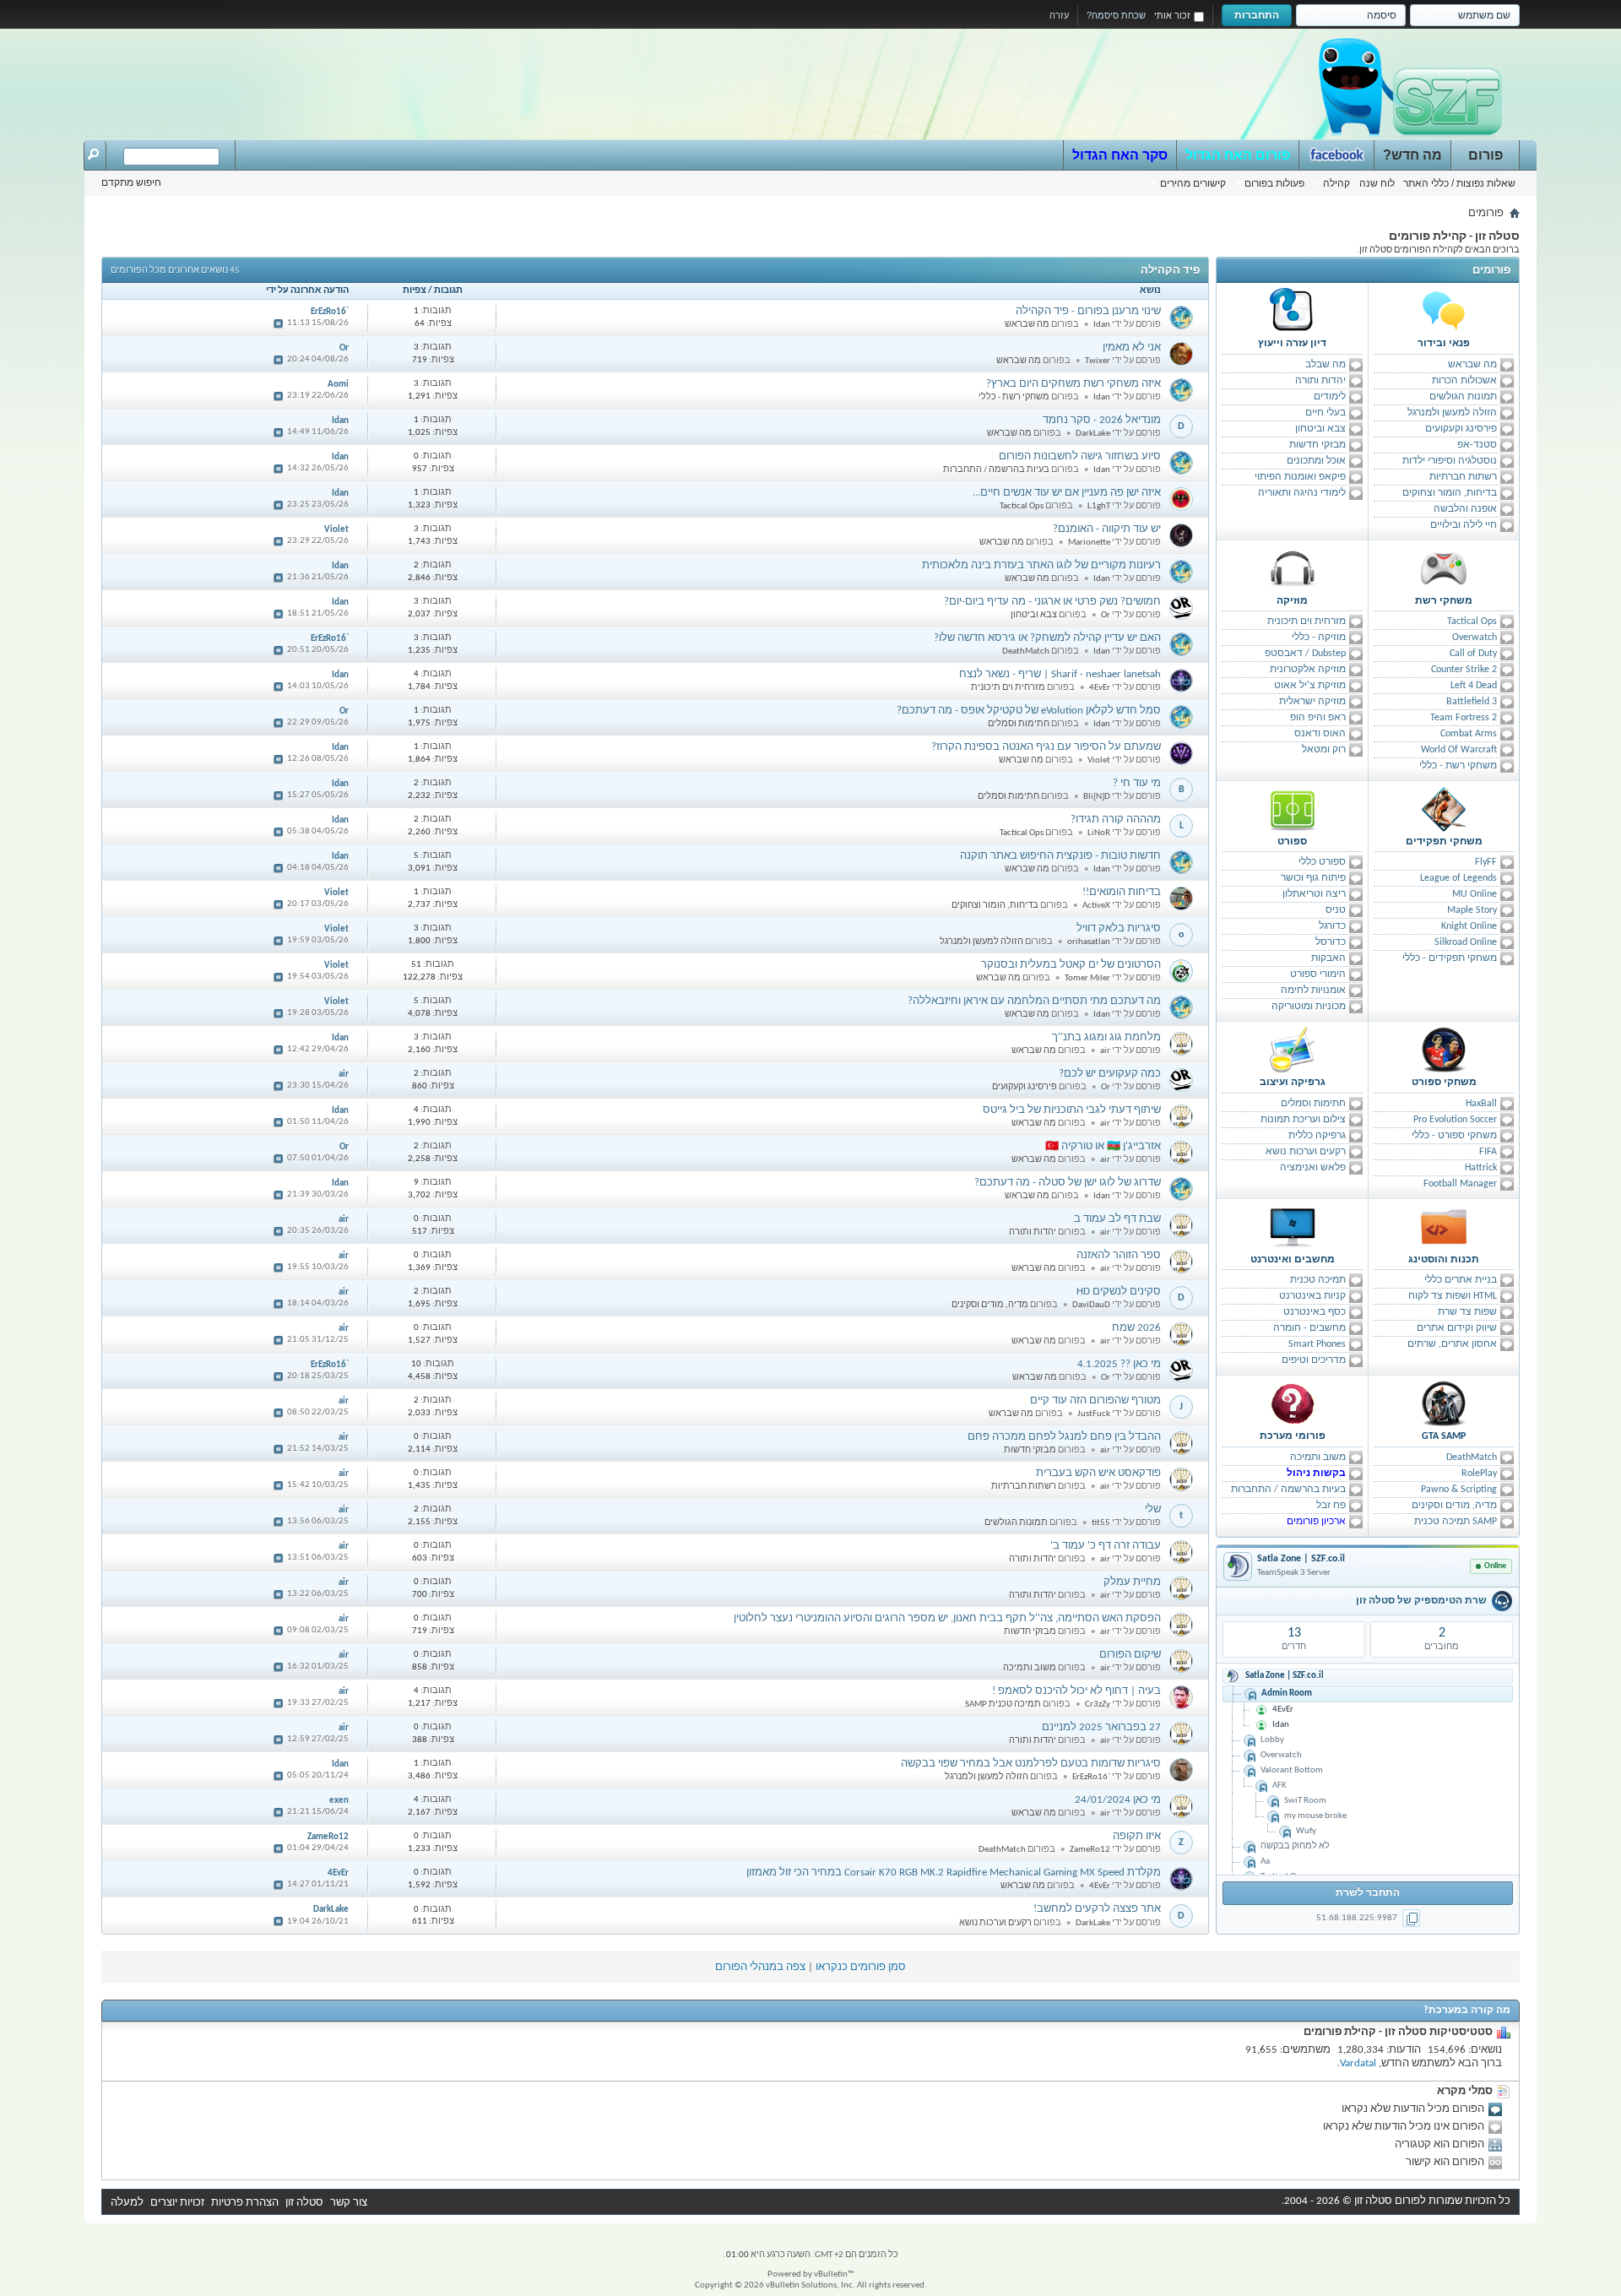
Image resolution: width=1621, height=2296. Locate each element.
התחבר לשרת (1368, 1893)
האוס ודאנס (1320, 734)
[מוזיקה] (1293, 568)
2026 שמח (1136, 1328)
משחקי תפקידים (1444, 842)
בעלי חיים (1326, 413)
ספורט (1292, 842)
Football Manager (1460, 1184)
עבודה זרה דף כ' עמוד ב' (1106, 1546)
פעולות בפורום (1274, 183)
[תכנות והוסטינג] (1444, 1227)
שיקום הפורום (1130, 1655)
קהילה (1336, 183)
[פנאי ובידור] (1444, 311)
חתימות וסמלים (1313, 1104)
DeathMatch (1472, 1457)
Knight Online (1469, 926)
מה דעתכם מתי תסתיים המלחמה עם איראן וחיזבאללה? (1034, 1001)
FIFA (1488, 1152)
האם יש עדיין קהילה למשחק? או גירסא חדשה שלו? (1047, 638)
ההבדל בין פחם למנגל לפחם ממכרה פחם (1064, 1437)
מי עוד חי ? (1137, 783)
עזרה (1059, 15)
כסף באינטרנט (1315, 1312)
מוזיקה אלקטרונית (1308, 670)
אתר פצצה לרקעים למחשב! (1097, 1909)
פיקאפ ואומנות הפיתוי (1300, 477)
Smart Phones (1317, 1344)
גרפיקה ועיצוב (1293, 1083)
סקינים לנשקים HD (1119, 1292)
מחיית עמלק (1132, 1582)
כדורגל (1332, 926)
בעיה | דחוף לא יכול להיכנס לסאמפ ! (1076, 1691)
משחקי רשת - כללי (1458, 766)
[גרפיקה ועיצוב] (1293, 1050)
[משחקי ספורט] (1444, 1050)
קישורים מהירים (1193, 183)
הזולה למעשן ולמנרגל (1452, 413)
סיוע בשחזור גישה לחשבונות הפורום (1080, 456)
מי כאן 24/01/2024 (1118, 1800)
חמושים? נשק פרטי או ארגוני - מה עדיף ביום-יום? (1052, 602)
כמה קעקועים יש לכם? (1110, 1074)
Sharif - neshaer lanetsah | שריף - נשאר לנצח (1060, 674)
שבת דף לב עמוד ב (1117, 1219)
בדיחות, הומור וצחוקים (1450, 493)
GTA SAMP (1444, 1436)
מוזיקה (1292, 601)
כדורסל (1331, 942)
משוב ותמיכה (1318, 1457)
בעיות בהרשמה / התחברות (1288, 1490)
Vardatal (1358, 2063)
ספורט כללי (1322, 862)
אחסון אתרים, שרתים (1452, 1344)
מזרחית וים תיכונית (1307, 621)
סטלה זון (304, 2203)
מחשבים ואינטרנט (1293, 1260)
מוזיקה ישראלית (1312, 702)
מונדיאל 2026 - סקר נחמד (1102, 420)
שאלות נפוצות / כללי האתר (1459, 183)
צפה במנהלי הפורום (760, 1967)
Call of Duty (1473, 654)
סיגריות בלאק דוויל (1119, 928)
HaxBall (1481, 1104)
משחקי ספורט (1444, 1083)
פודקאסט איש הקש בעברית (1098, 1473)
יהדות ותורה (1320, 381)
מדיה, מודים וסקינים (1454, 1506)
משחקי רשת (1444, 601)
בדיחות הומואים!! (1122, 892)
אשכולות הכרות (1464, 381)
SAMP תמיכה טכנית (1456, 1522)
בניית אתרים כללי (1461, 1280)
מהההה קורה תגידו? (1116, 820)
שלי (1153, 1509)
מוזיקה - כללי (1319, 638)
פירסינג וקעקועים (1461, 429)
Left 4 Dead (1474, 686)
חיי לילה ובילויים (1464, 525)
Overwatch (1475, 638)
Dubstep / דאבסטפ (1305, 654)
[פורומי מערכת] (1293, 1403)
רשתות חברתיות (1463, 477)
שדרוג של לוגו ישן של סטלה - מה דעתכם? (1068, 1183)
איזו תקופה (1137, 1836)
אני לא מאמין (1132, 347)
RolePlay (1479, 1474)
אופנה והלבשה (1465, 509)
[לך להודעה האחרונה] (279, 323)
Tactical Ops (1472, 621)
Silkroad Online (1466, 942)
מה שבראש (1472, 365)
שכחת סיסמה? (1116, 15)
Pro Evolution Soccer (1455, 1120)
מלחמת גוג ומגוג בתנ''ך (1106, 1037)
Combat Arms (1469, 734)
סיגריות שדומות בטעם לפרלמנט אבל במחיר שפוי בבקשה (1031, 1764)
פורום (1485, 155)
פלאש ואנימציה (1313, 1168)
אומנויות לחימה (1313, 991)
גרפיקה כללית (1317, 1136)
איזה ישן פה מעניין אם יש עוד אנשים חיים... (1067, 493)
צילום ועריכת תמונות (1303, 1120)
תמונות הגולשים (1463, 397)
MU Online (1475, 894)
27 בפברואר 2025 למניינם (1101, 1727)
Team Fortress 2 (1464, 718)
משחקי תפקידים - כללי (1450, 958)
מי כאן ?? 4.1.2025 (1119, 1364)
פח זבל (1331, 1506)
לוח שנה (1377, 183)
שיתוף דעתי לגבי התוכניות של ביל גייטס (1072, 1110)
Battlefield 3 (1472, 702)
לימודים (1330, 397)
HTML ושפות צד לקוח (1453, 1296)
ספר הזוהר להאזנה (1119, 1255)
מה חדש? (1412, 155)
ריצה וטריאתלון (1314, 894)
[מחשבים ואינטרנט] (1293, 1227)
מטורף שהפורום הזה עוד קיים (1095, 1400)
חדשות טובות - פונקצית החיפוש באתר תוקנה (1060, 856)
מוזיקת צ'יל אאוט (1310, 686)
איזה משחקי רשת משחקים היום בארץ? (1073, 384)
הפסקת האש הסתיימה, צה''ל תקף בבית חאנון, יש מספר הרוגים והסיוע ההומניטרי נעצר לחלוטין (947, 1618)
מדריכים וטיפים (1314, 1360)
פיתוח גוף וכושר (1313, 878)
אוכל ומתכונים (1316, 461)
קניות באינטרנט (1312, 1296)
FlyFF (1486, 862)
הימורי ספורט (1318, 974)
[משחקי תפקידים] (1444, 809)
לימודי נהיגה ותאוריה (1302, 493)
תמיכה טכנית (1318, 1280)
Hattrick (1481, 1168)
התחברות (1257, 15)
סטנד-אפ (1477, 445)
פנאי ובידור (1444, 344)
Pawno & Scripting (1459, 1490)
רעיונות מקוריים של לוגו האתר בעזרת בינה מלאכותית (1041, 565)
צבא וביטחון (1320, 429)
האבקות (1328, 958)
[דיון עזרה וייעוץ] (1293, 311)
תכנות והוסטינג (1444, 1260)
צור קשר (349, 2203)
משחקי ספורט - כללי (1454, 1136)
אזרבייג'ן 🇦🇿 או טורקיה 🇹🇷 (1103, 1146)
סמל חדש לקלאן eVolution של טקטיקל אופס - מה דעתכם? (1029, 711)
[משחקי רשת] (1444, 568)
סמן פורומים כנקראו (861, 1967)
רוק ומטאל (1324, 750)
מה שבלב (1326, 365)
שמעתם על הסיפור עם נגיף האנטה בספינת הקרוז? (1046, 747)
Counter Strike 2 (1464, 670)
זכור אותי (1172, 15)
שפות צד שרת (1467, 1312)
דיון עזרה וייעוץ (1292, 344)
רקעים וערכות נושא (1306, 1152)
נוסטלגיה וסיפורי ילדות (1450, 461)
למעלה (127, 2203)
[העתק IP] (1411, 1918)
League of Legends (1458, 878)
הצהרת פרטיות (245, 2203)
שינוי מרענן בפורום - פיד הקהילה (1088, 311)
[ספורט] (1293, 809)
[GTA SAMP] (1444, 1403)
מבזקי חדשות (1317, 445)
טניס (1336, 910)
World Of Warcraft (1459, 750)
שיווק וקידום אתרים (1457, 1328)
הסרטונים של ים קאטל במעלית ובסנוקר (1071, 965)
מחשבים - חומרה (1309, 1328)
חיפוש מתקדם (131, 182)
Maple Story (1472, 910)
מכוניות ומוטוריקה (1309, 1007)
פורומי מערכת (1293, 1436)
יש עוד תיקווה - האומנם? (1107, 529)
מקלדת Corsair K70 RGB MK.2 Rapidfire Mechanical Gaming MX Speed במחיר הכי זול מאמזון (954, 1873)
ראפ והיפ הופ (1318, 718)
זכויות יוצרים (177, 2203)
